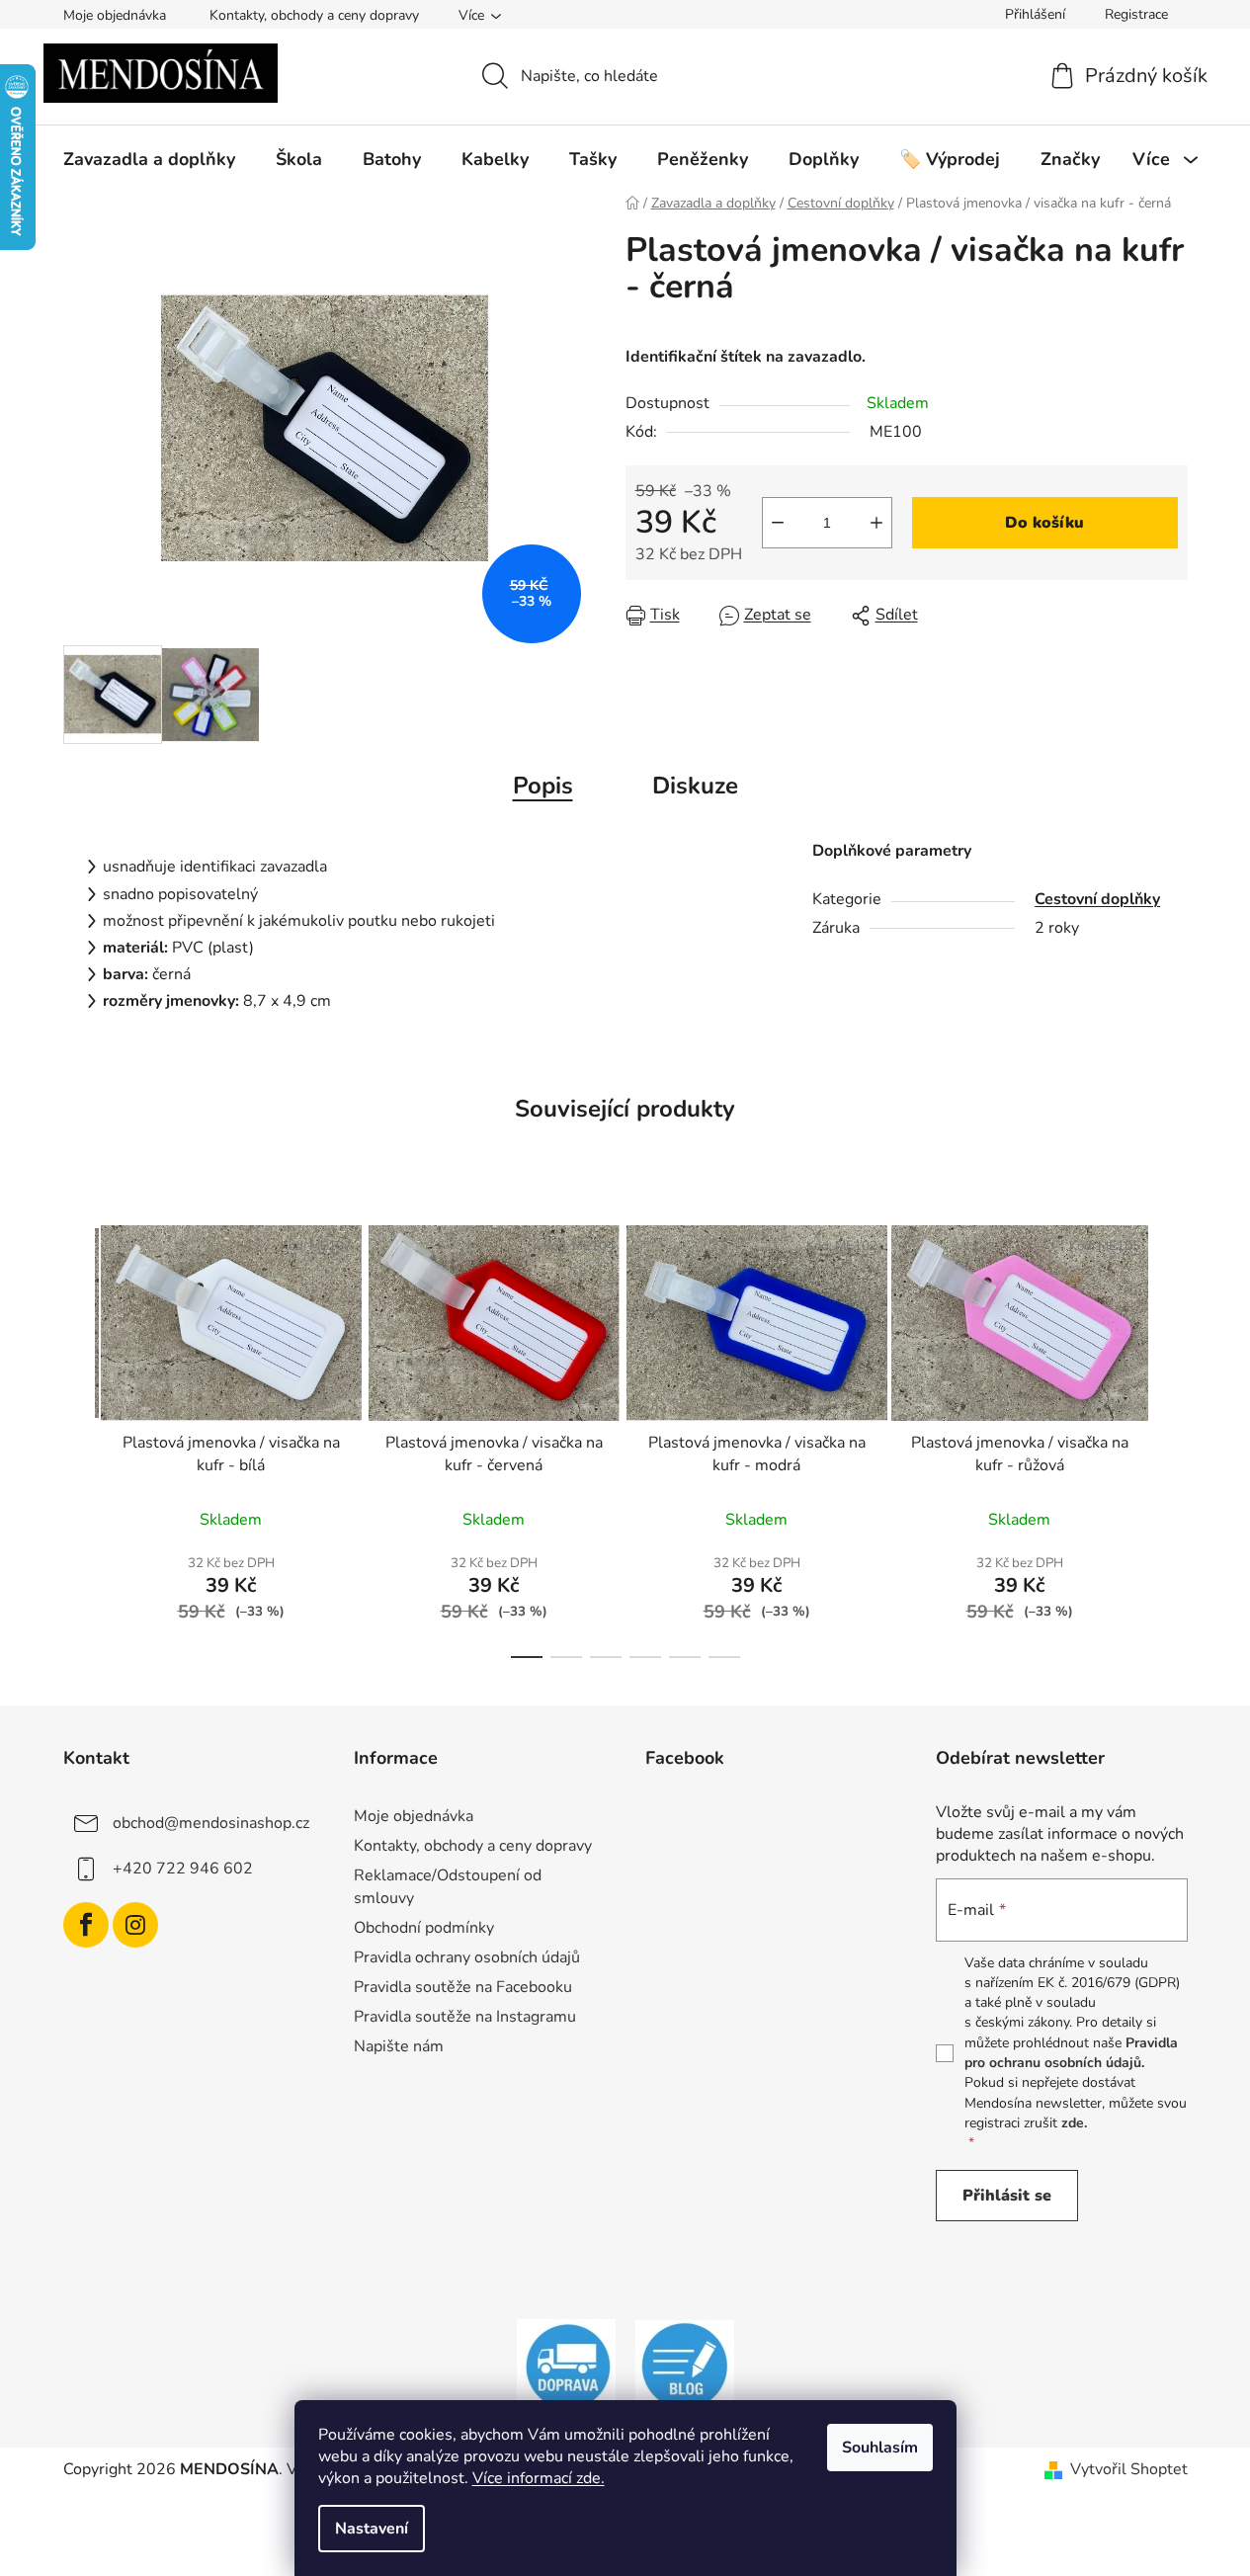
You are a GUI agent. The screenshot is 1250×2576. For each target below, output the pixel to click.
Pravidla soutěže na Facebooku (463, 1987)
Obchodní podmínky (424, 1928)
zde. (1074, 2123)
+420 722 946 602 (183, 1869)
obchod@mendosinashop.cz (211, 1823)
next (1172, 1436)
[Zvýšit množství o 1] (876, 523)
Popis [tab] (543, 786)
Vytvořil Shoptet (1129, 2469)
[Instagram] (135, 1925)
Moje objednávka (115, 15)
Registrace (1136, 14)
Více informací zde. (539, 2478)
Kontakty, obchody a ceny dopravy (314, 15)
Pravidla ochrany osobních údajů (467, 1957)
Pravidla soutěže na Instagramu (465, 2017)
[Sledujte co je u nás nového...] (685, 2366)
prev (79, 1436)
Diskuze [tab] (695, 786)
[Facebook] (86, 1925)
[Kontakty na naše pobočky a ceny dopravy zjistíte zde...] (566, 2366)
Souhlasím (880, 2448)
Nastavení (372, 2529)
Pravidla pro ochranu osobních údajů (1071, 2053)
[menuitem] (149, 159)
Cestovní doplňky (1097, 899)
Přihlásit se (1007, 2196)
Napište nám (399, 2046)
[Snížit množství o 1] (778, 523)
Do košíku (1044, 523)
